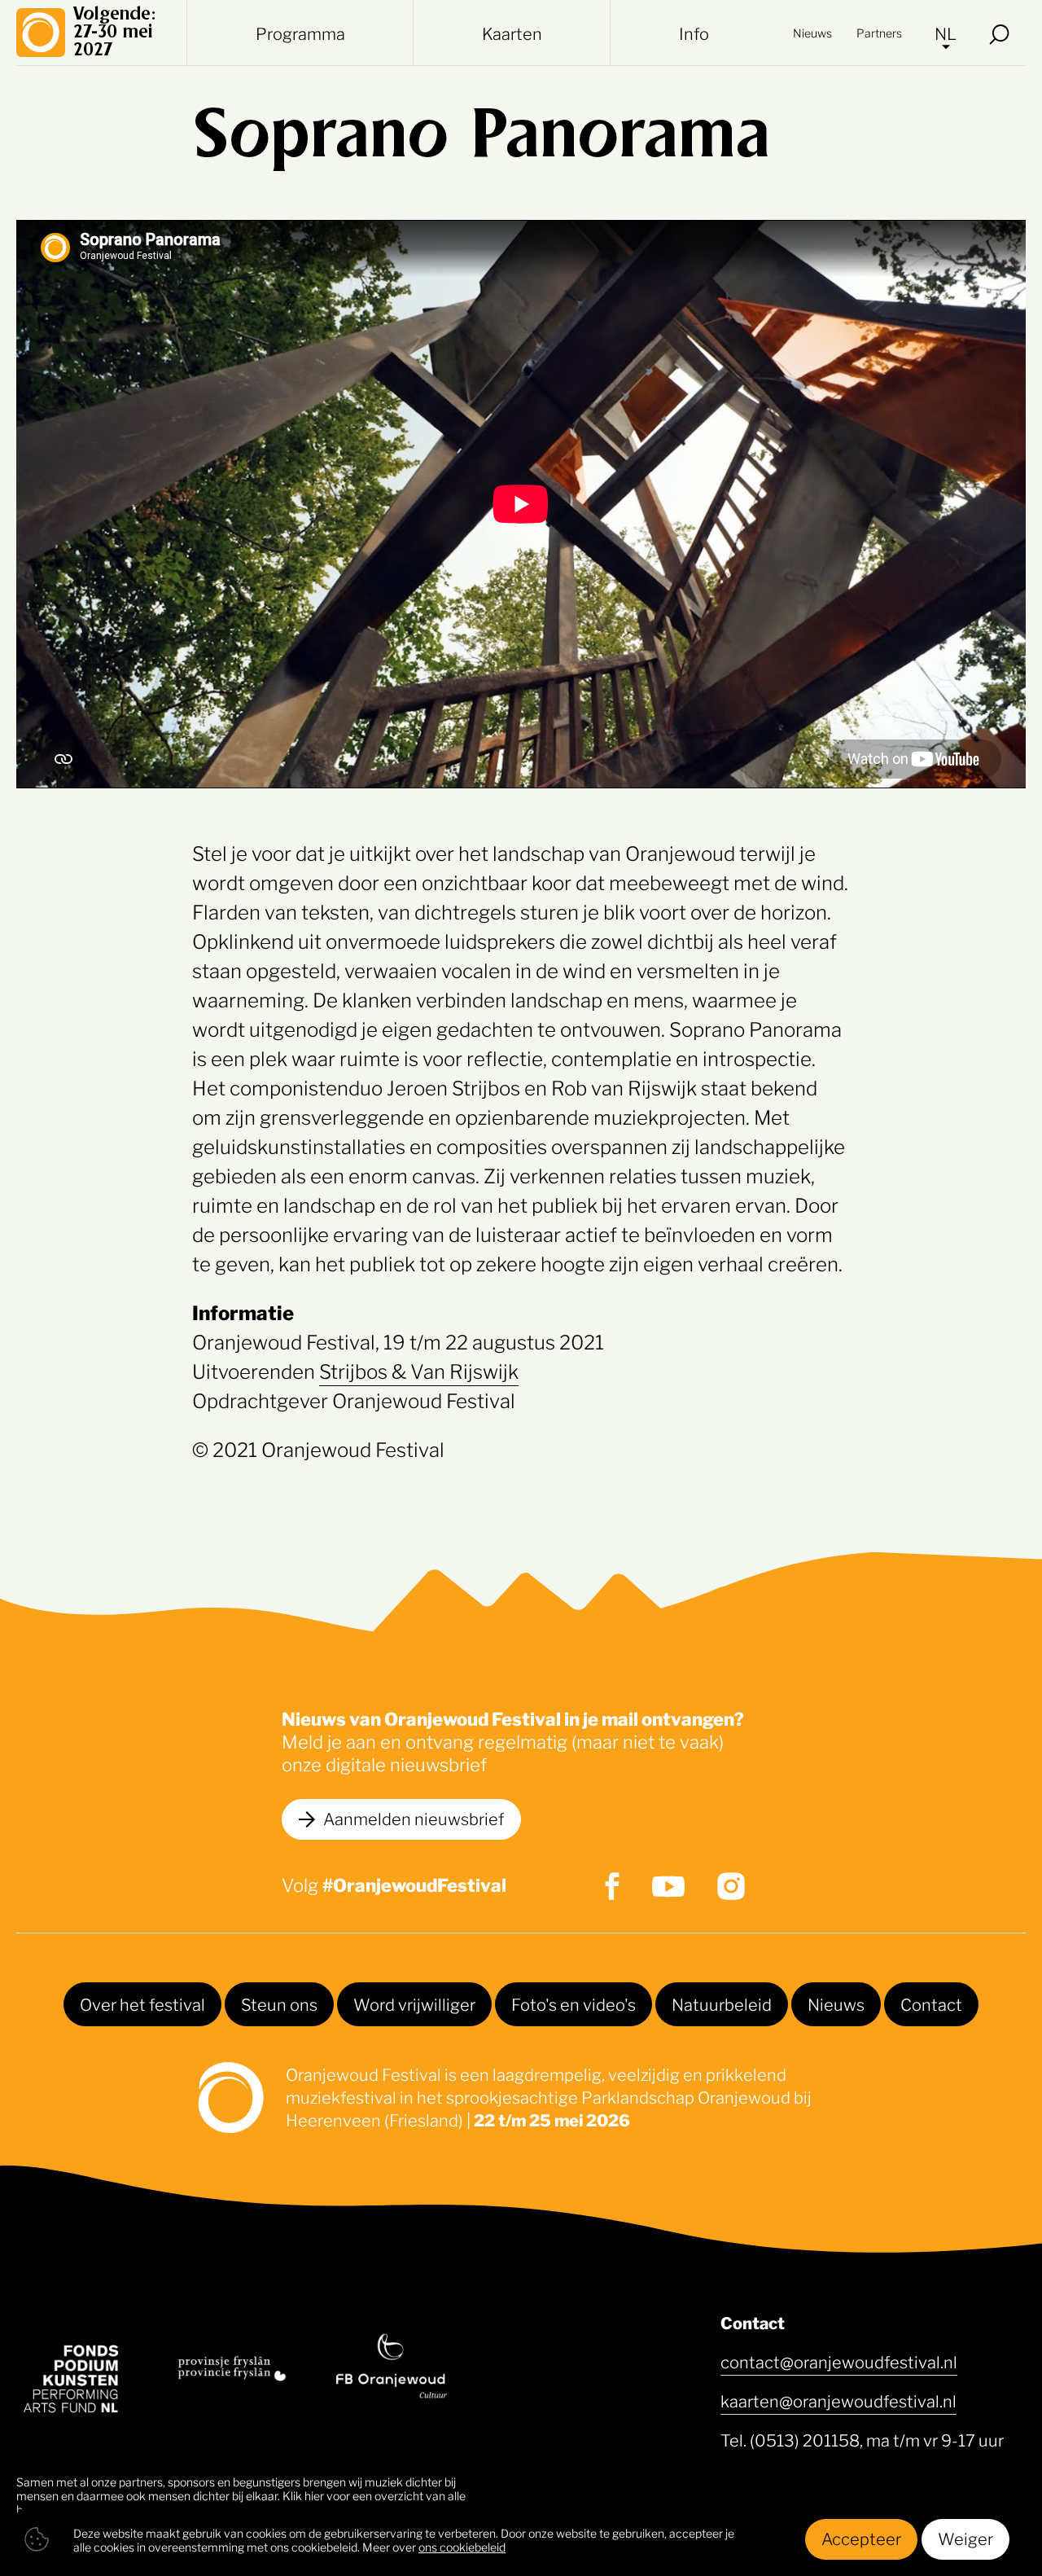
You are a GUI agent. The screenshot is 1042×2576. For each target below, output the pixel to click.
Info (694, 33)
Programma (300, 33)
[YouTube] (668, 1887)
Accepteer (861, 2538)
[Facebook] (612, 1886)
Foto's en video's (574, 2003)
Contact (931, 2003)
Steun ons (279, 2003)
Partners (879, 32)
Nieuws (812, 32)
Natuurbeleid (722, 2003)
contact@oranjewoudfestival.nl (839, 2361)
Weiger (965, 2538)
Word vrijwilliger (414, 2003)
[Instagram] (731, 1886)
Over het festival (142, 2003)
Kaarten (512, 33)
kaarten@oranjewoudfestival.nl (838, 2400)
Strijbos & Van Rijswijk (419, 1370)
